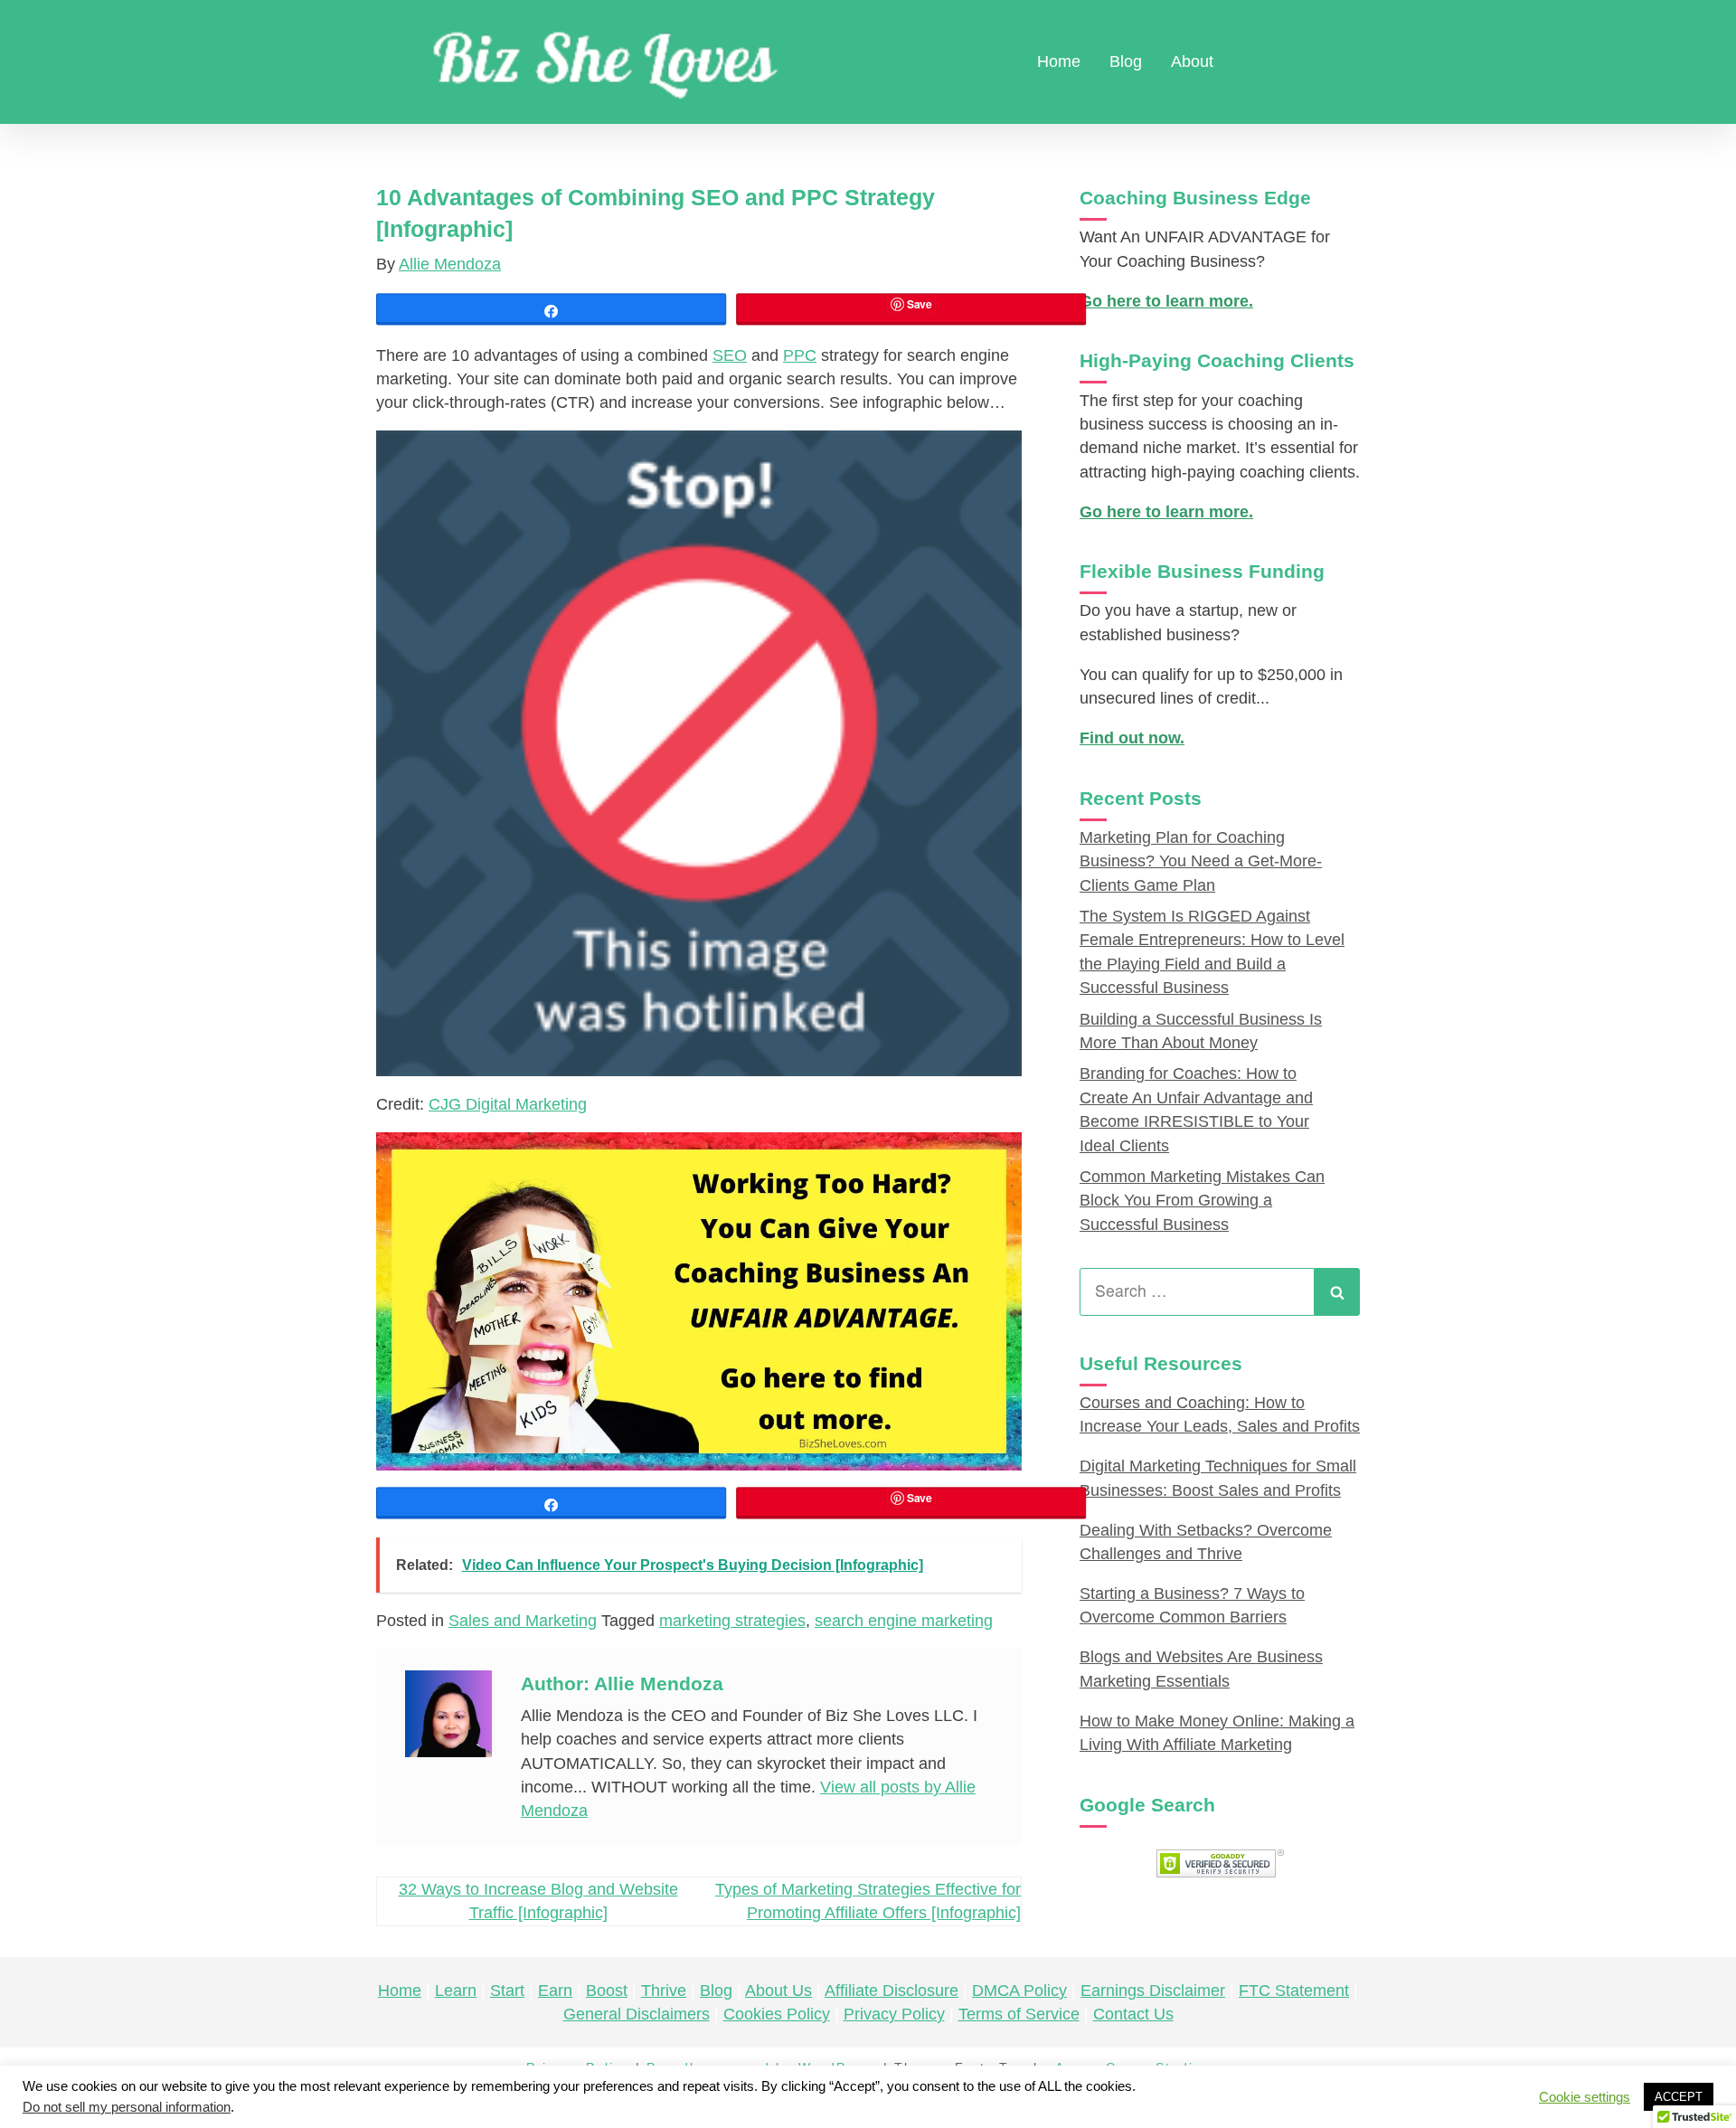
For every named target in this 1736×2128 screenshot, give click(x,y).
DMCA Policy (1019, 1991)
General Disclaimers (637, 2014)
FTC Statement (1294, 1991)
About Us (778, 1991)
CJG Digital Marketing (508, 1104)
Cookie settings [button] (1585, 2097)
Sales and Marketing (523, 1621)
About (1192, 61)
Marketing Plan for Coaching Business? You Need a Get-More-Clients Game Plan (1201, 861)
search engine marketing (904, 1621)
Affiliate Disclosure (892, 1991)
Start (507, 1991)
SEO (730, 355)
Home (1059, 61)
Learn (456, 1991)
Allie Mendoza (450, 264)
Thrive (664, 1991)
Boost (607, 1991)
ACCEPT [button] (1679, 2097)
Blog (1126, 61)
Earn (555, 1991)
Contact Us (1133, 2014)
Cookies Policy (777, 2014)
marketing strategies (732, 1621)
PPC (800, 355)
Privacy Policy (894, 2014)
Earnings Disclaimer (1153, 1991)
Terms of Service (1019, 2014)
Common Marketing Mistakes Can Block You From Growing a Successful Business (1202, 1201)
